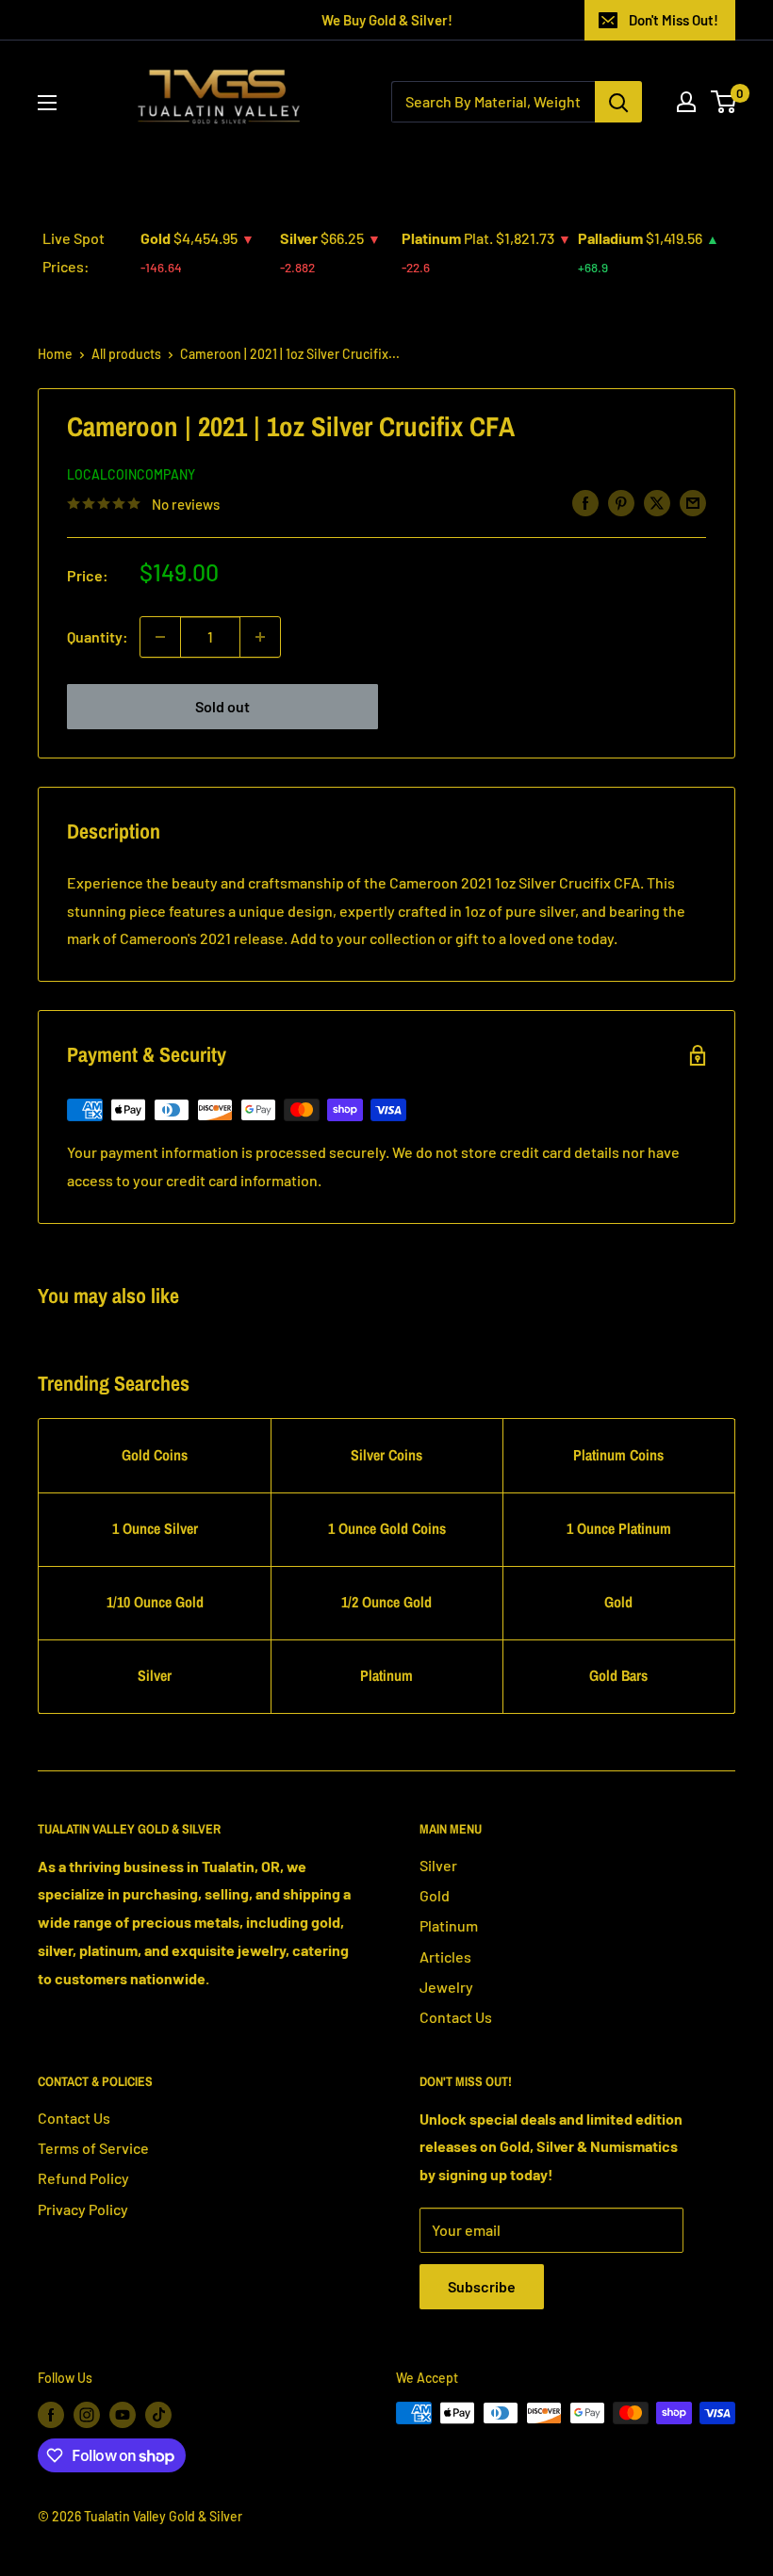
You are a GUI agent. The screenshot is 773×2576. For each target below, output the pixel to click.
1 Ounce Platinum (619, 1528)
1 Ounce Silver (155, 1528)
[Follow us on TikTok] (158, 2415)
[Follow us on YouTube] (123, 2415)
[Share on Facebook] (585, 502)
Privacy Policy (83, 2209)
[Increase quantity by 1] (260, 637)
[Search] (618, 102)
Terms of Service (93, 2148)
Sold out (222, 706)
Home (55, 354)
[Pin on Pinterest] (621, 502)
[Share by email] (693, 502)
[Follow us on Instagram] (87, 2415)
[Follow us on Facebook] (51, 2415)
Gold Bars (618, 1675)
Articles (445, 1956)
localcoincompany (131, 474)
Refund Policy (83, 2178)
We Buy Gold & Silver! (387, 20)
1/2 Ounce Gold (386, 1602)
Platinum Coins (618, 1455)
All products (126, 354)
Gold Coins (155, 1455)
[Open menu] (47, 103)
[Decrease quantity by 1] (160, 637)
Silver (155, 1675)
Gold (618, 1602)
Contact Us (456, 2017)
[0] (724, 102)
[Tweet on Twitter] (657, 502)
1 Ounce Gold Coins (387, 1528)
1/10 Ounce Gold (155, 1602)
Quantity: (98, 636)
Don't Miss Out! (674, 20)
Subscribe (482, 2286)
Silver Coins (386, 1455)
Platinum (386, 1675)
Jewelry (446, 1987)
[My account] (686, 102)
